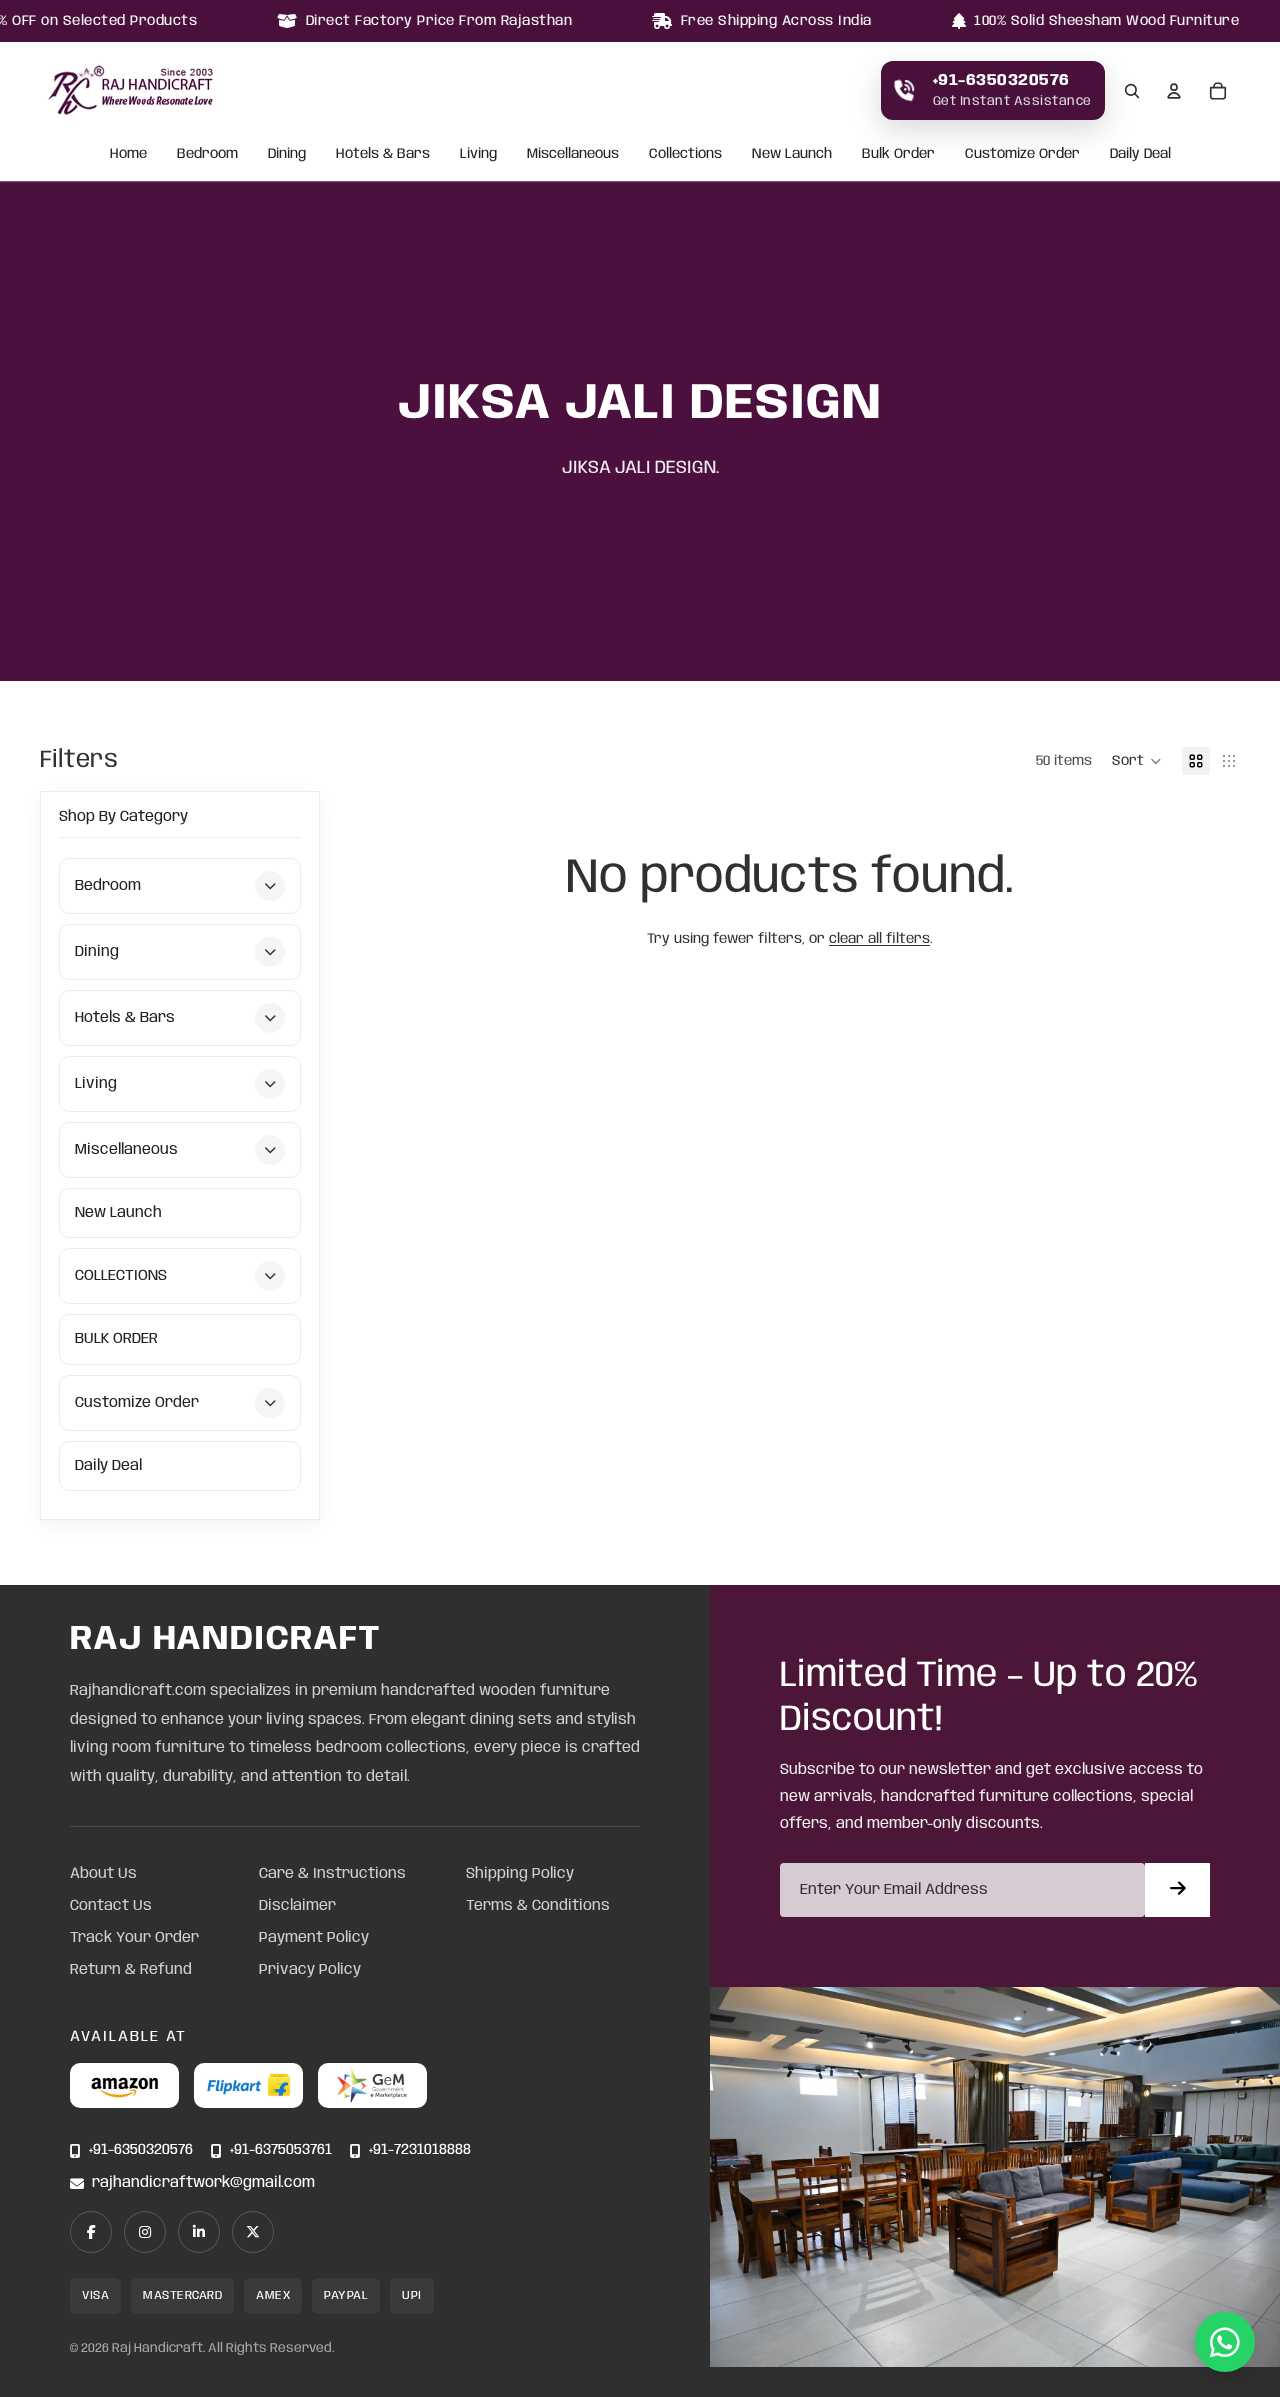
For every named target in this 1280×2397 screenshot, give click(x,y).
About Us (103, 1874)
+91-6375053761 (281, 2150)
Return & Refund (131, 1970)
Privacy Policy (310, 1970)
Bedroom (207, 155)
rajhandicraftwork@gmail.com (203, 2183)
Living (478, 155)
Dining (287, 155)
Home (128, 155)
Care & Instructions (332, 1874)
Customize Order (1022, 155)
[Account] (1174, 91)
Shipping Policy (520, 1874)
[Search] (1132, 91)
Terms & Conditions (538, 1906)
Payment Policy (314, 1938)
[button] (1137, 761)
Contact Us (111, 1906)
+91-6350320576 (141, 2150)
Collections (685, 155)
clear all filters (879, 939)
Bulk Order (898, 155)
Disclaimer (297, 1906)
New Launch (792, 155)
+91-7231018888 (420, 2150)
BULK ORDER (116, 1339)
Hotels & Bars (383, 155)
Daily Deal (1140, 155)
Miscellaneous (573, 155)
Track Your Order (134, 1938)
